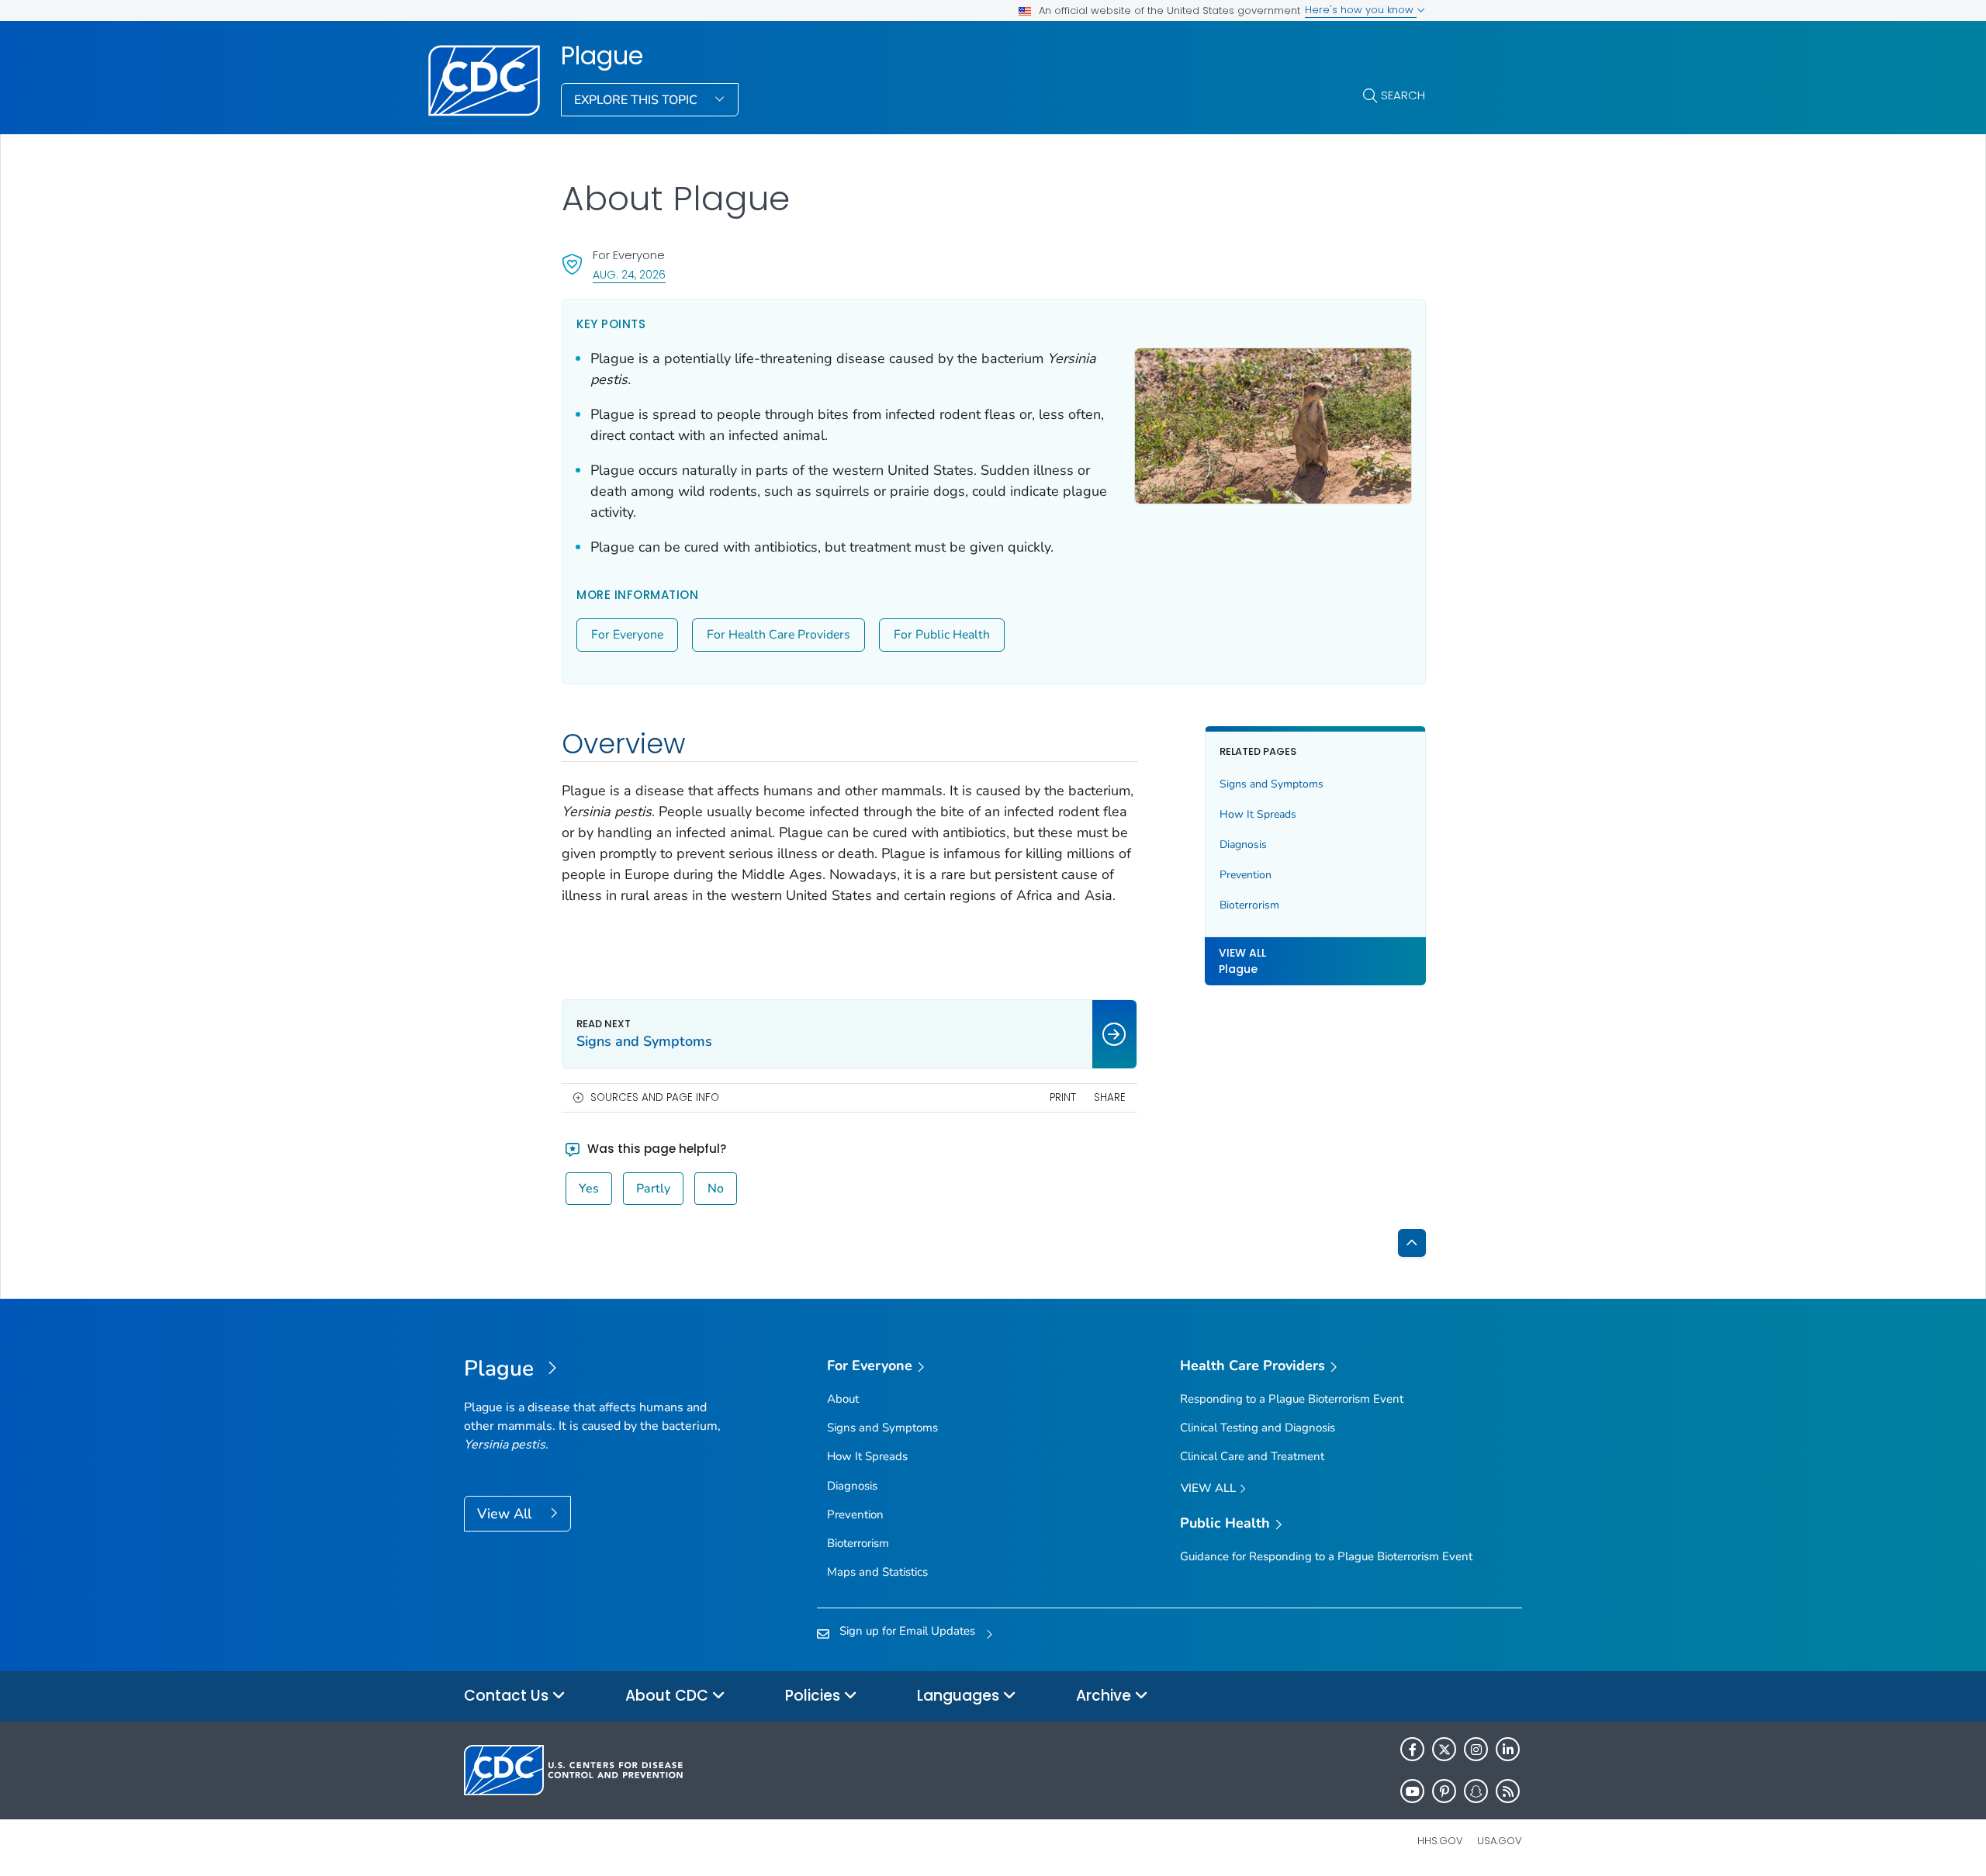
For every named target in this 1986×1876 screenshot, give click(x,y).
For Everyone (627, 635)
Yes (589, 1189)
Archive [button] (1105, 1696)
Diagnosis (1243, 845)
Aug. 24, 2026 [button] (629, 274)
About (843, 1399)
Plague (602, 56)
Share (1110, 1097)
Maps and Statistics (877, 1572)
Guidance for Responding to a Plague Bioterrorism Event (1326, 1556)
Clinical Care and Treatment (1252, 1456)
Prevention (1246, 875)
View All (506, 1514)
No (716, 1189)
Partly (653, 1189)
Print (1063, 1097)
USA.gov (1500, 1841)
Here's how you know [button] (1361, 10)
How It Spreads (1258, 814)
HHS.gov (1440, 1841)
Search (1403, 95)
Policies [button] (815, 1696)
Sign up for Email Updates (907, 1631)
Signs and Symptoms (1272, 784)
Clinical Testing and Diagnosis (1258, 1428)
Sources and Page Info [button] (655, 1097)
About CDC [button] (669, 1696)
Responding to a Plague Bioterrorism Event (1292, 1399)
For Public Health (942, 635)
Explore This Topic (637, 100)
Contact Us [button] (508, 1696)
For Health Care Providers (778, 635)
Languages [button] (960, 1696)
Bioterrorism (1249, 905)
